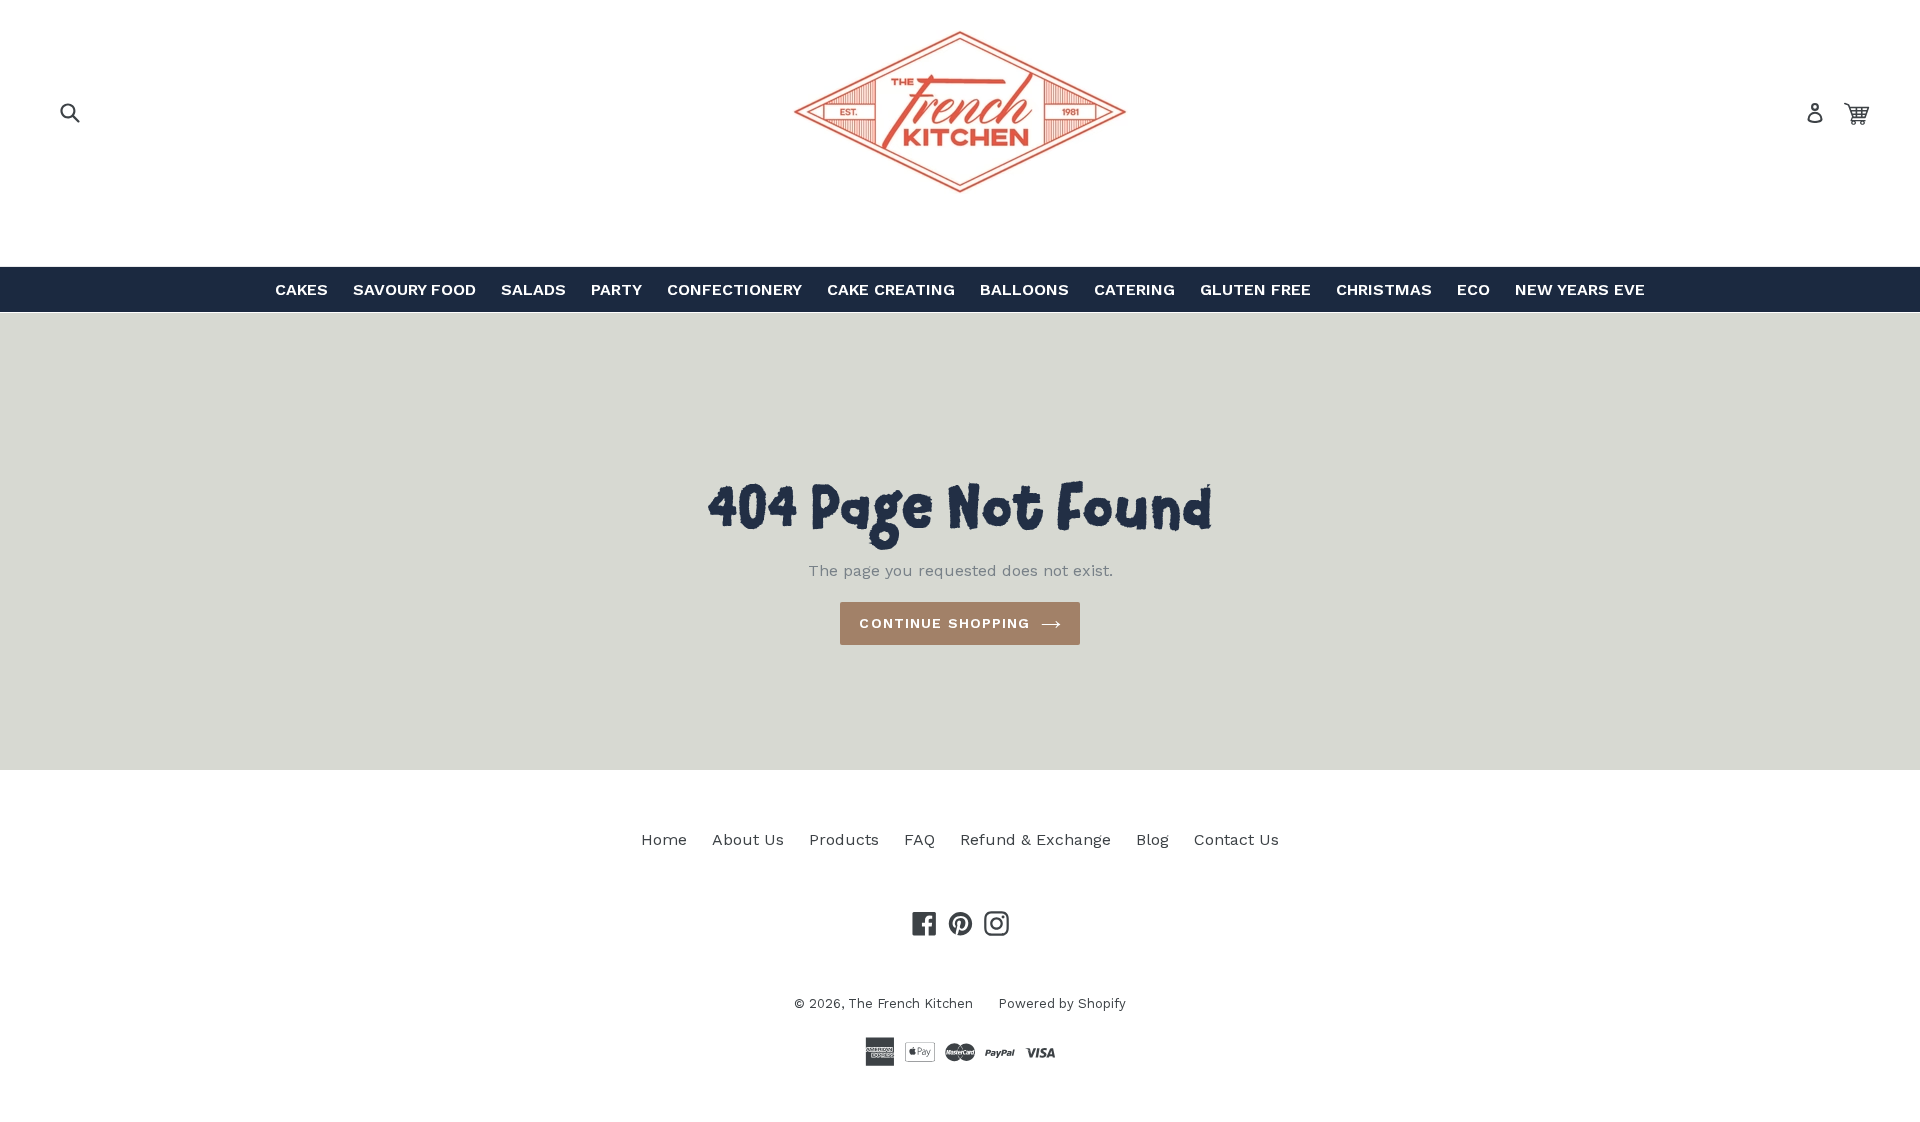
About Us (748, 839)
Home (664, 839)
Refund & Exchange (1035, 839)
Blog (1152, 839)
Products (844, 839)
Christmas (1384, 289)
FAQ (919, 839)
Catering (1134, 289)
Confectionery (734, 289)
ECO (1473, 289)
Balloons (1024, 289)
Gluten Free (1255, 289)
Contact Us (1236, 839)
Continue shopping (944, 623)
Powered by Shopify (1062, 1003)
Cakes (301, 289)
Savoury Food (414, 289)
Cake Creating (891, 289)
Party (616, 289)
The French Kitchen (910, 1003)
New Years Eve (1580, 289)
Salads (533, 289)
